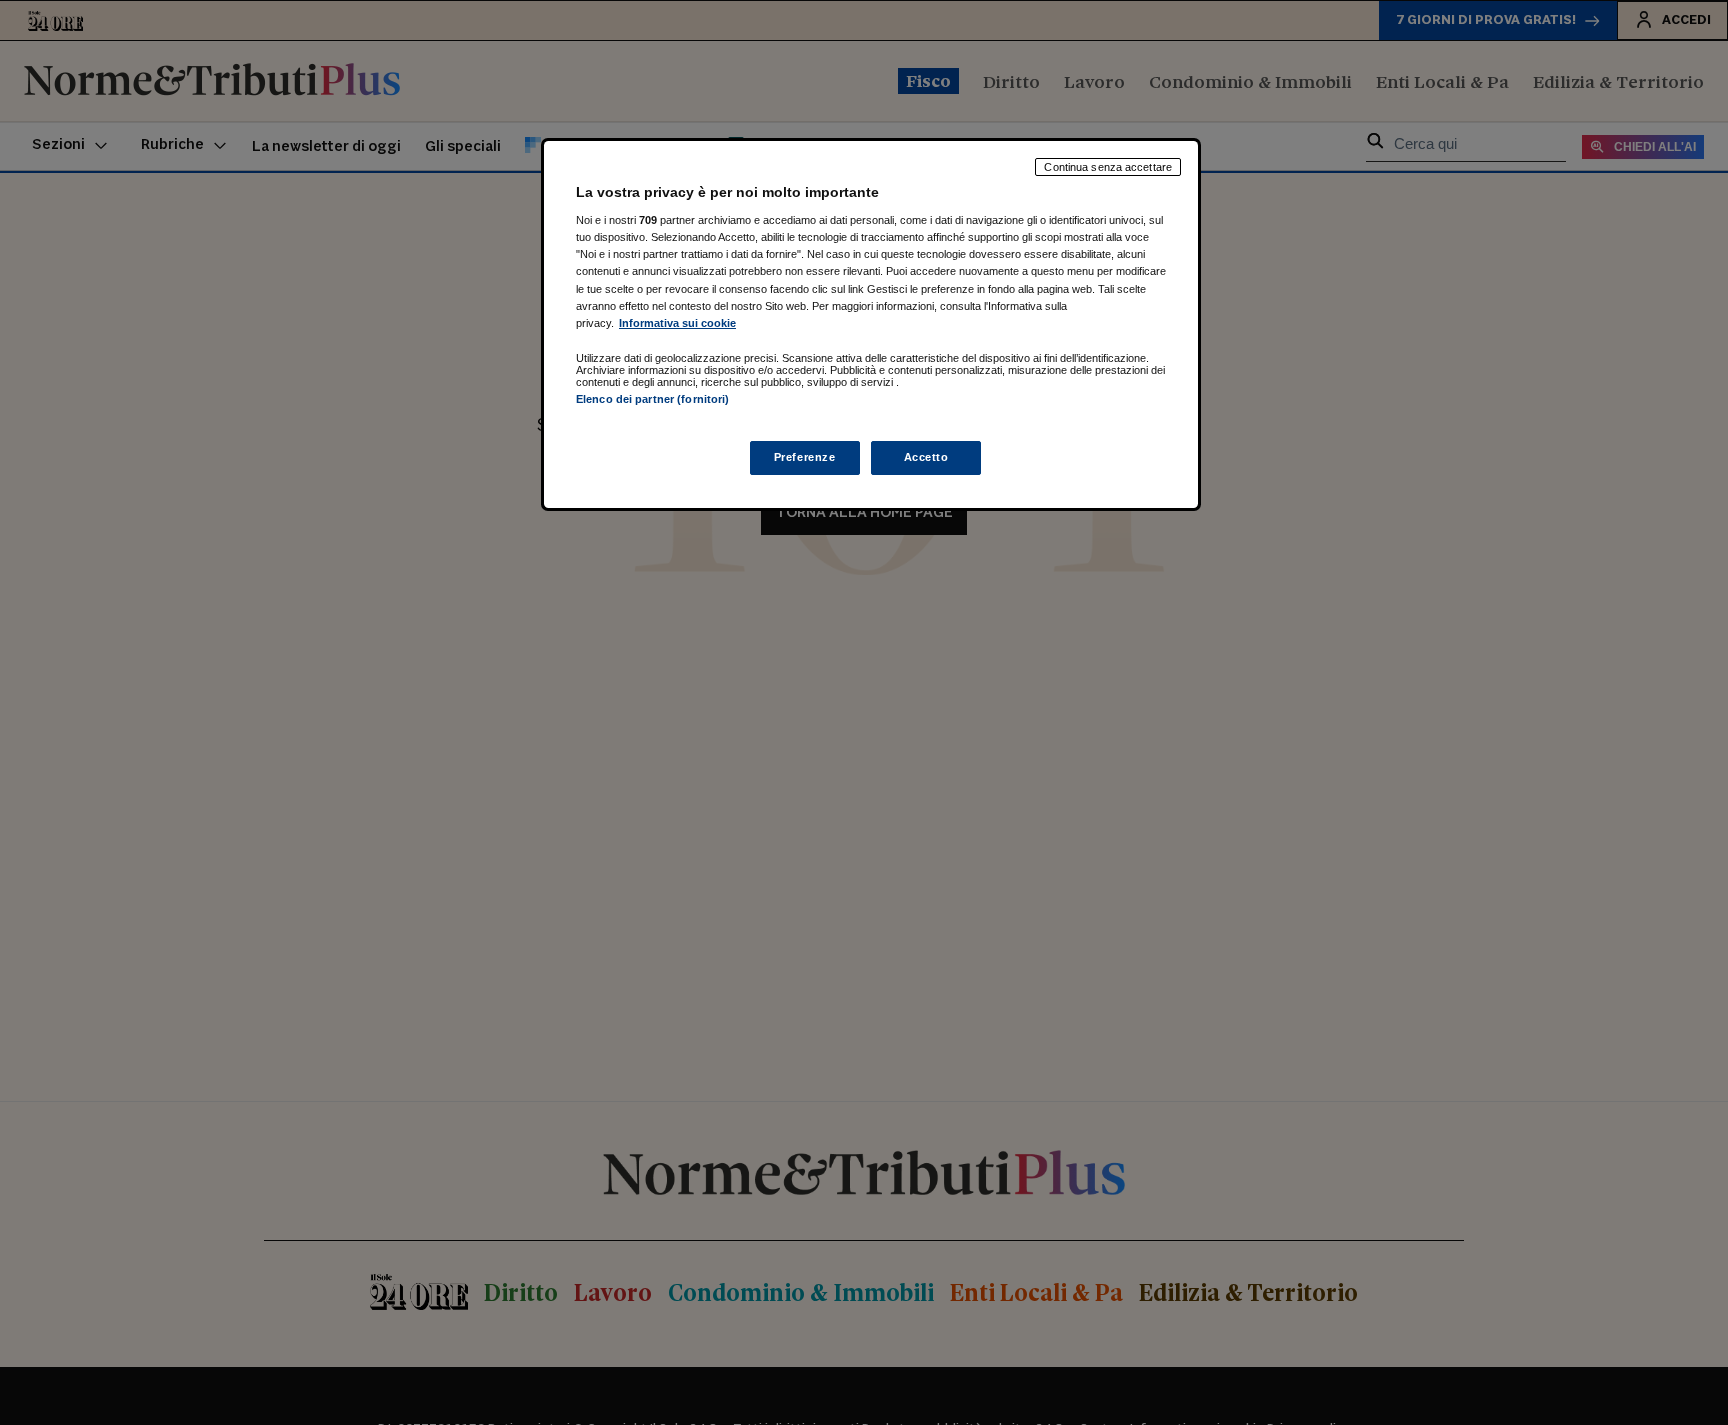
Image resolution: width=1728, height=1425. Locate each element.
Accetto (926, 457)
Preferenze (805, 457)
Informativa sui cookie (677, 322)
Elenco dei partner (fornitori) (652, 399)
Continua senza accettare (1108, 167)
